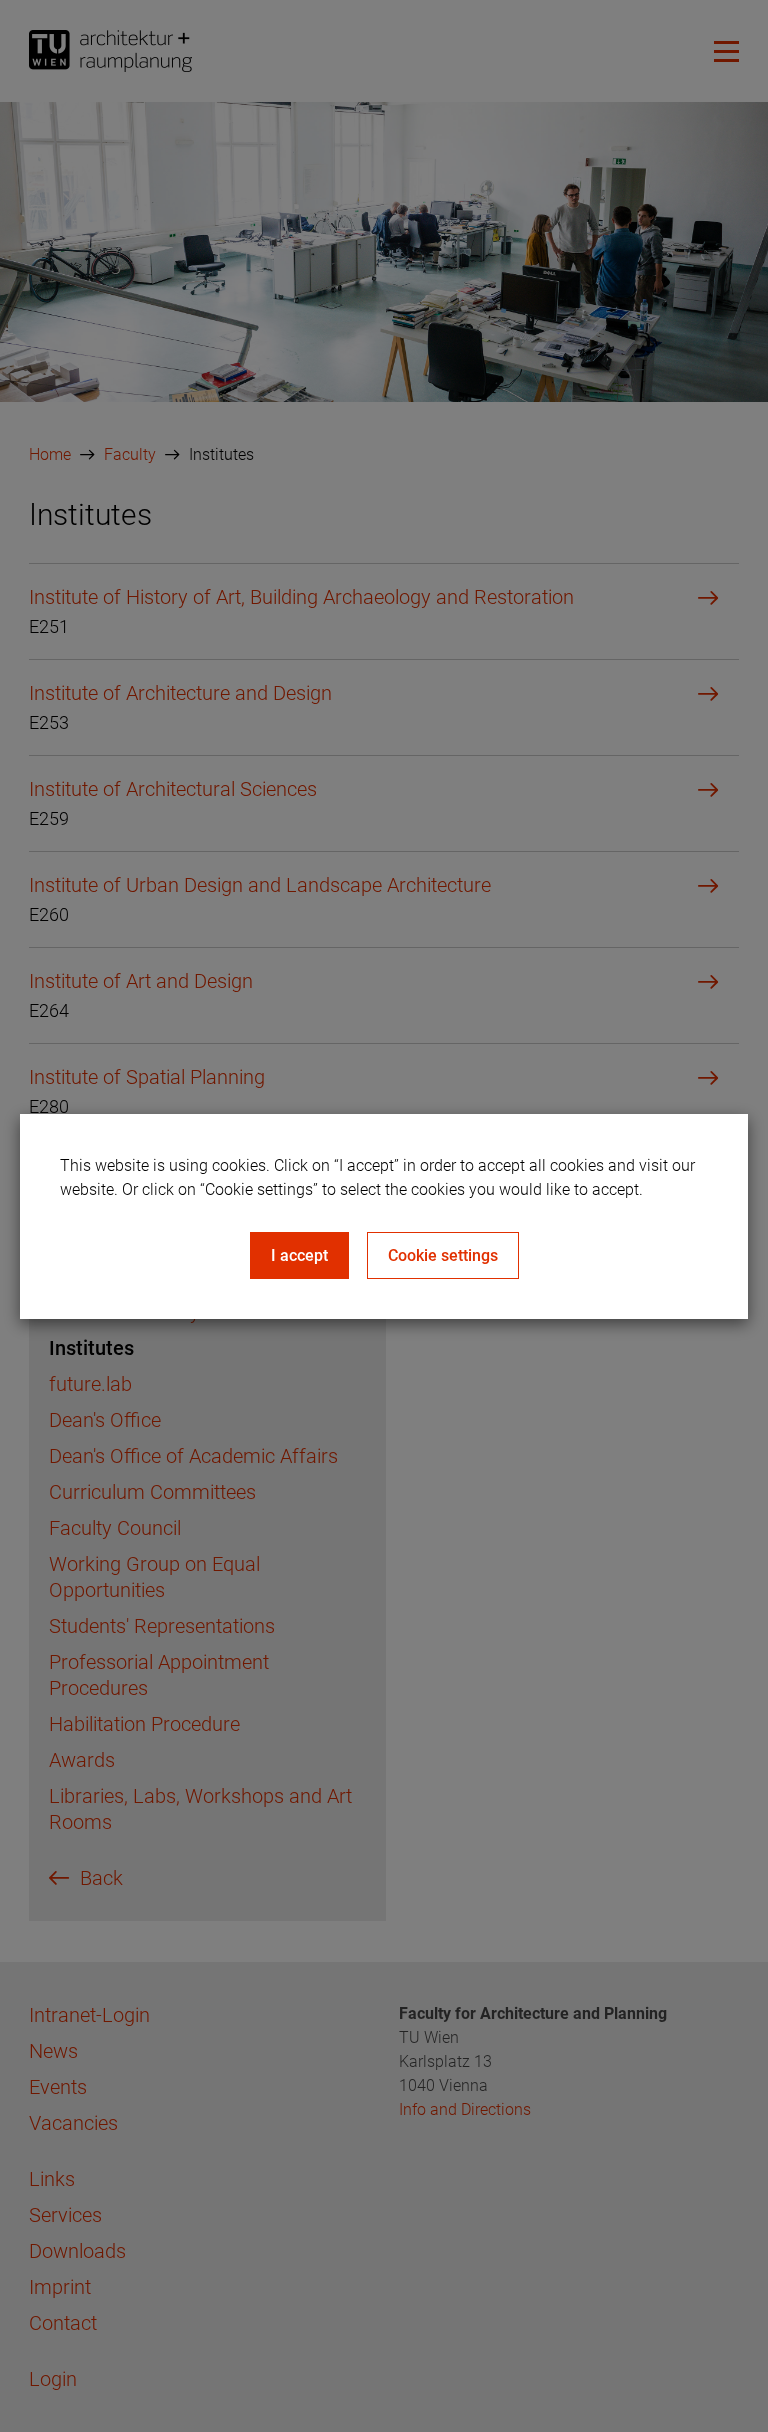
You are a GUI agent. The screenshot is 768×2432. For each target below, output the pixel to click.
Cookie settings (443, 1255)
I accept (299, 1255)
